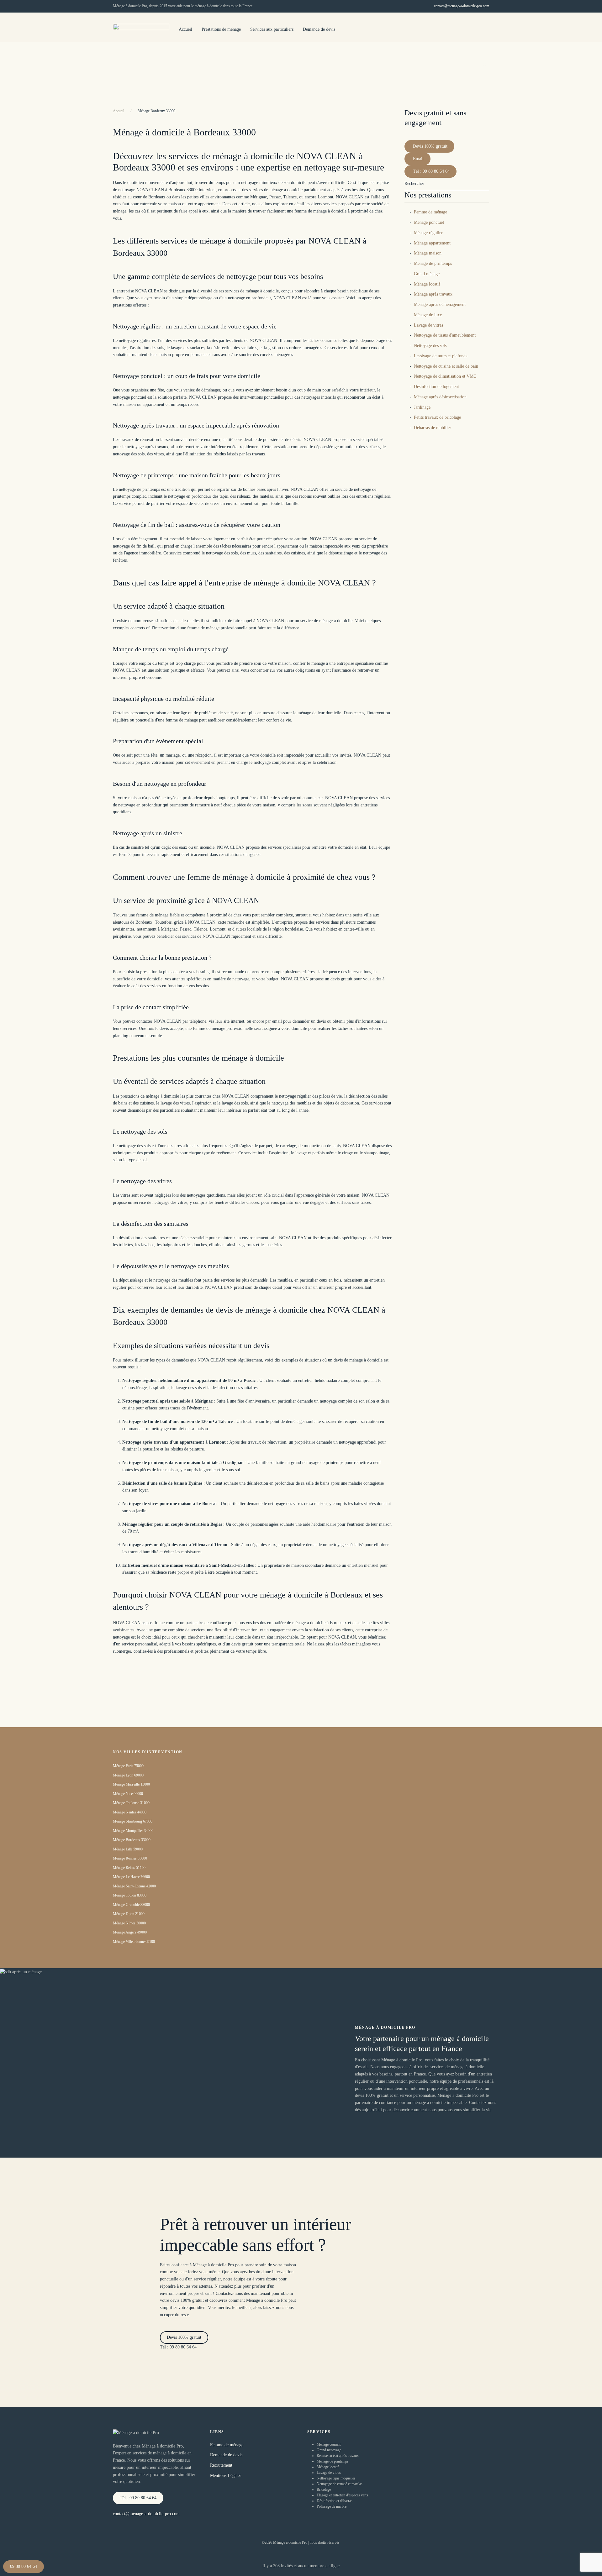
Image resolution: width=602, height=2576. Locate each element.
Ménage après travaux (433, 294)
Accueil (185, 29)
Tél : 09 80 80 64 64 (431, 171)
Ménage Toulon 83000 (130, 1895)
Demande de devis (319, 29)
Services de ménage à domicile (485, 64)
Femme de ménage (430, 212)
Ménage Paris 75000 (128, 1766)
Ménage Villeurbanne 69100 (134, 1942)
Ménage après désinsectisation (440, 397)
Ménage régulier (428, 233)
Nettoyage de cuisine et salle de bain (446, 366)
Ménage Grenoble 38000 (131, 1905)
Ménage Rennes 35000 (130, 1858)
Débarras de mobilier (433, 428)
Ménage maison (428, 253)
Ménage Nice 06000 (128, 1794)
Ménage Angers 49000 (130, 1932)
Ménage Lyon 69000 (128, 1775)
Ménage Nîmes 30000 (129, 1923)
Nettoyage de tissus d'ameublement (445, 335)
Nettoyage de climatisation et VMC (445, 376)
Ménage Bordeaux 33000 (132, 1840)
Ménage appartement (432, 243)
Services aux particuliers (272, 29)
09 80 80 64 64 (24, 2566)
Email (418, 159)
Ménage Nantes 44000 (130, 1812)
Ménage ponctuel (429, 222)
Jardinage (422, 407)
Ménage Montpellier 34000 (133, 1831)
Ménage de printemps (433, 263)
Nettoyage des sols (430, 346)
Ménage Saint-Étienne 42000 (134, 1886)
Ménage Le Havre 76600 (131, 1877)
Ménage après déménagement (440, 304)
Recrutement (221, 2465)
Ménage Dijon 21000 (129, 1914)
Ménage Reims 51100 (129, 1868)
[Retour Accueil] (141, 30)
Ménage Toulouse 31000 (131, 1803)
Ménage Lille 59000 (128, 1849)
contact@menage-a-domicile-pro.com (462, 6)
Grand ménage (427, 274)
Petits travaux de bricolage (437, 417)
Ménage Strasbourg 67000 (133, 1821)
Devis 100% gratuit (430, 146)
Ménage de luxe (428, 315)
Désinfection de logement (436, 387)
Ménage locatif (427, 284)
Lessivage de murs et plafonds (441, 356)
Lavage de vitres (428, 325)
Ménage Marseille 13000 (131, 1784)
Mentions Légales (226, 2476)
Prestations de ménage (221, 29)
